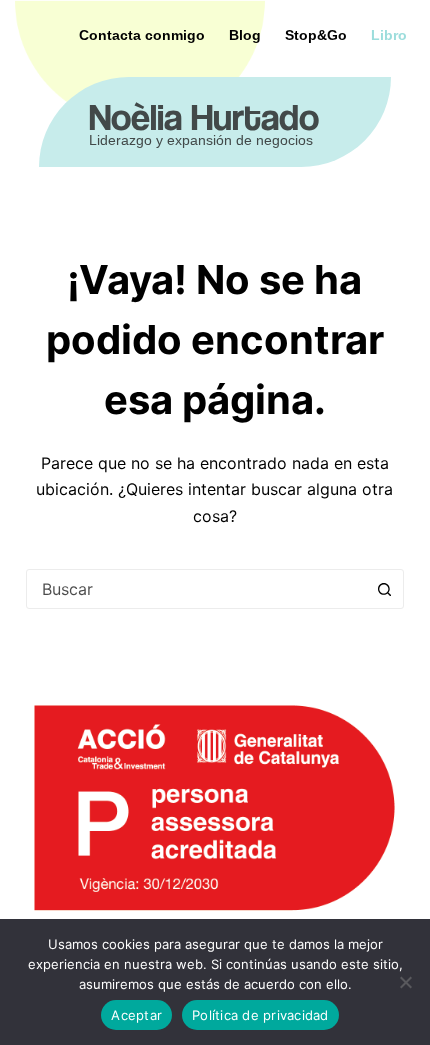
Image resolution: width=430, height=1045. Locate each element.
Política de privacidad (260, 1015)
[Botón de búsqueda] (384, 589)
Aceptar (136, 1015)
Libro (389, 35)
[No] (405, 982)
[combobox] (196, 589)
